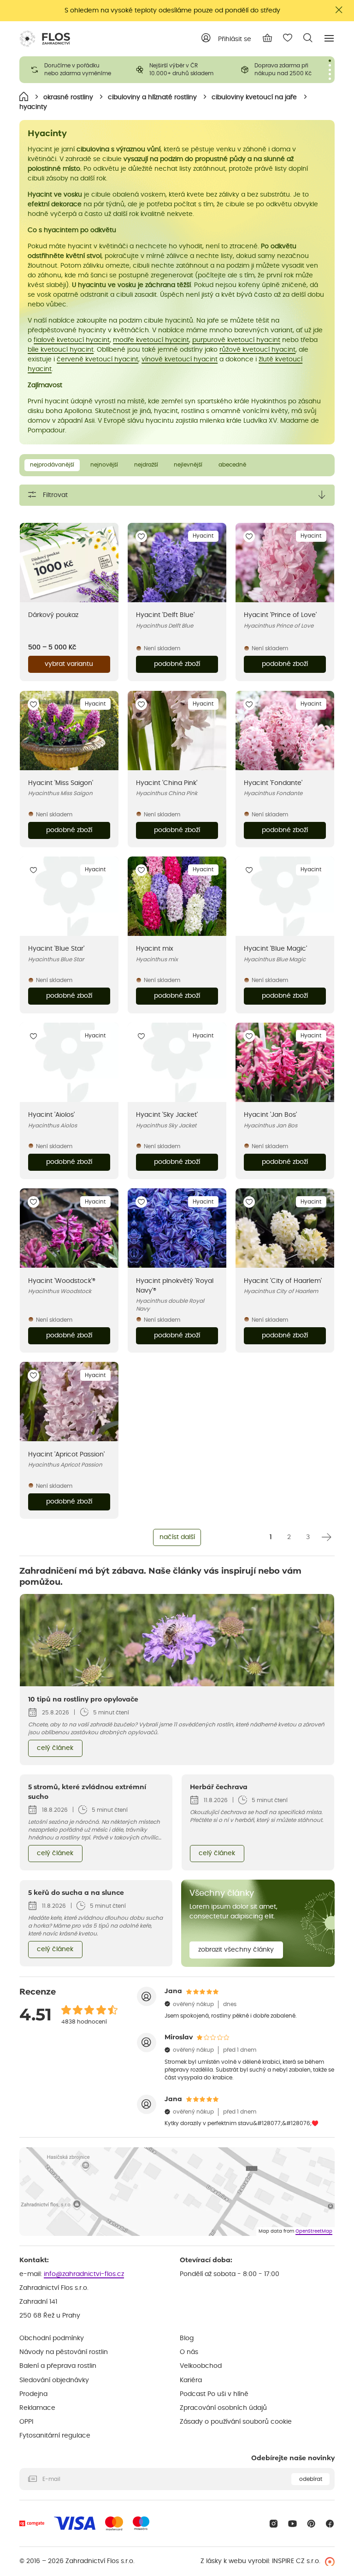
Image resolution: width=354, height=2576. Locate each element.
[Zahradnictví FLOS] (45, 39)
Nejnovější (104, 465)
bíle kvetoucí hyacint (61, 350)
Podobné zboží (177, 664)
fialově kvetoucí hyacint (72, 340)
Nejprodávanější (52, 465)
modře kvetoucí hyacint (151, 340)
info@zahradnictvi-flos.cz (84, 2274)
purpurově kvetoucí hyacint (236, 340)
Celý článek (55, 1748)
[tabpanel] (72, 70)
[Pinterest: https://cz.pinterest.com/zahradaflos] (311, 2524)
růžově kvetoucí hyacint (257, 350)
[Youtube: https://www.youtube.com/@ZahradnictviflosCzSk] (292, 2524)
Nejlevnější (188, 465)
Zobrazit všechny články (236, 1950)
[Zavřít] (339, 10)
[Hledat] (308, 38)
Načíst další (177, 1537)
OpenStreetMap (314, 2231)
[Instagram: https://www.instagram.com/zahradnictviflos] (274, 2524)
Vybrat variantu (69, 664)
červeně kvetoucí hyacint (97, 359)
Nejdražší (146, 465)
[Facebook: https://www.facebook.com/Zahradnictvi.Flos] (330, 2524)
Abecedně (232, 465)
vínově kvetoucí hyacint (180, 359)
